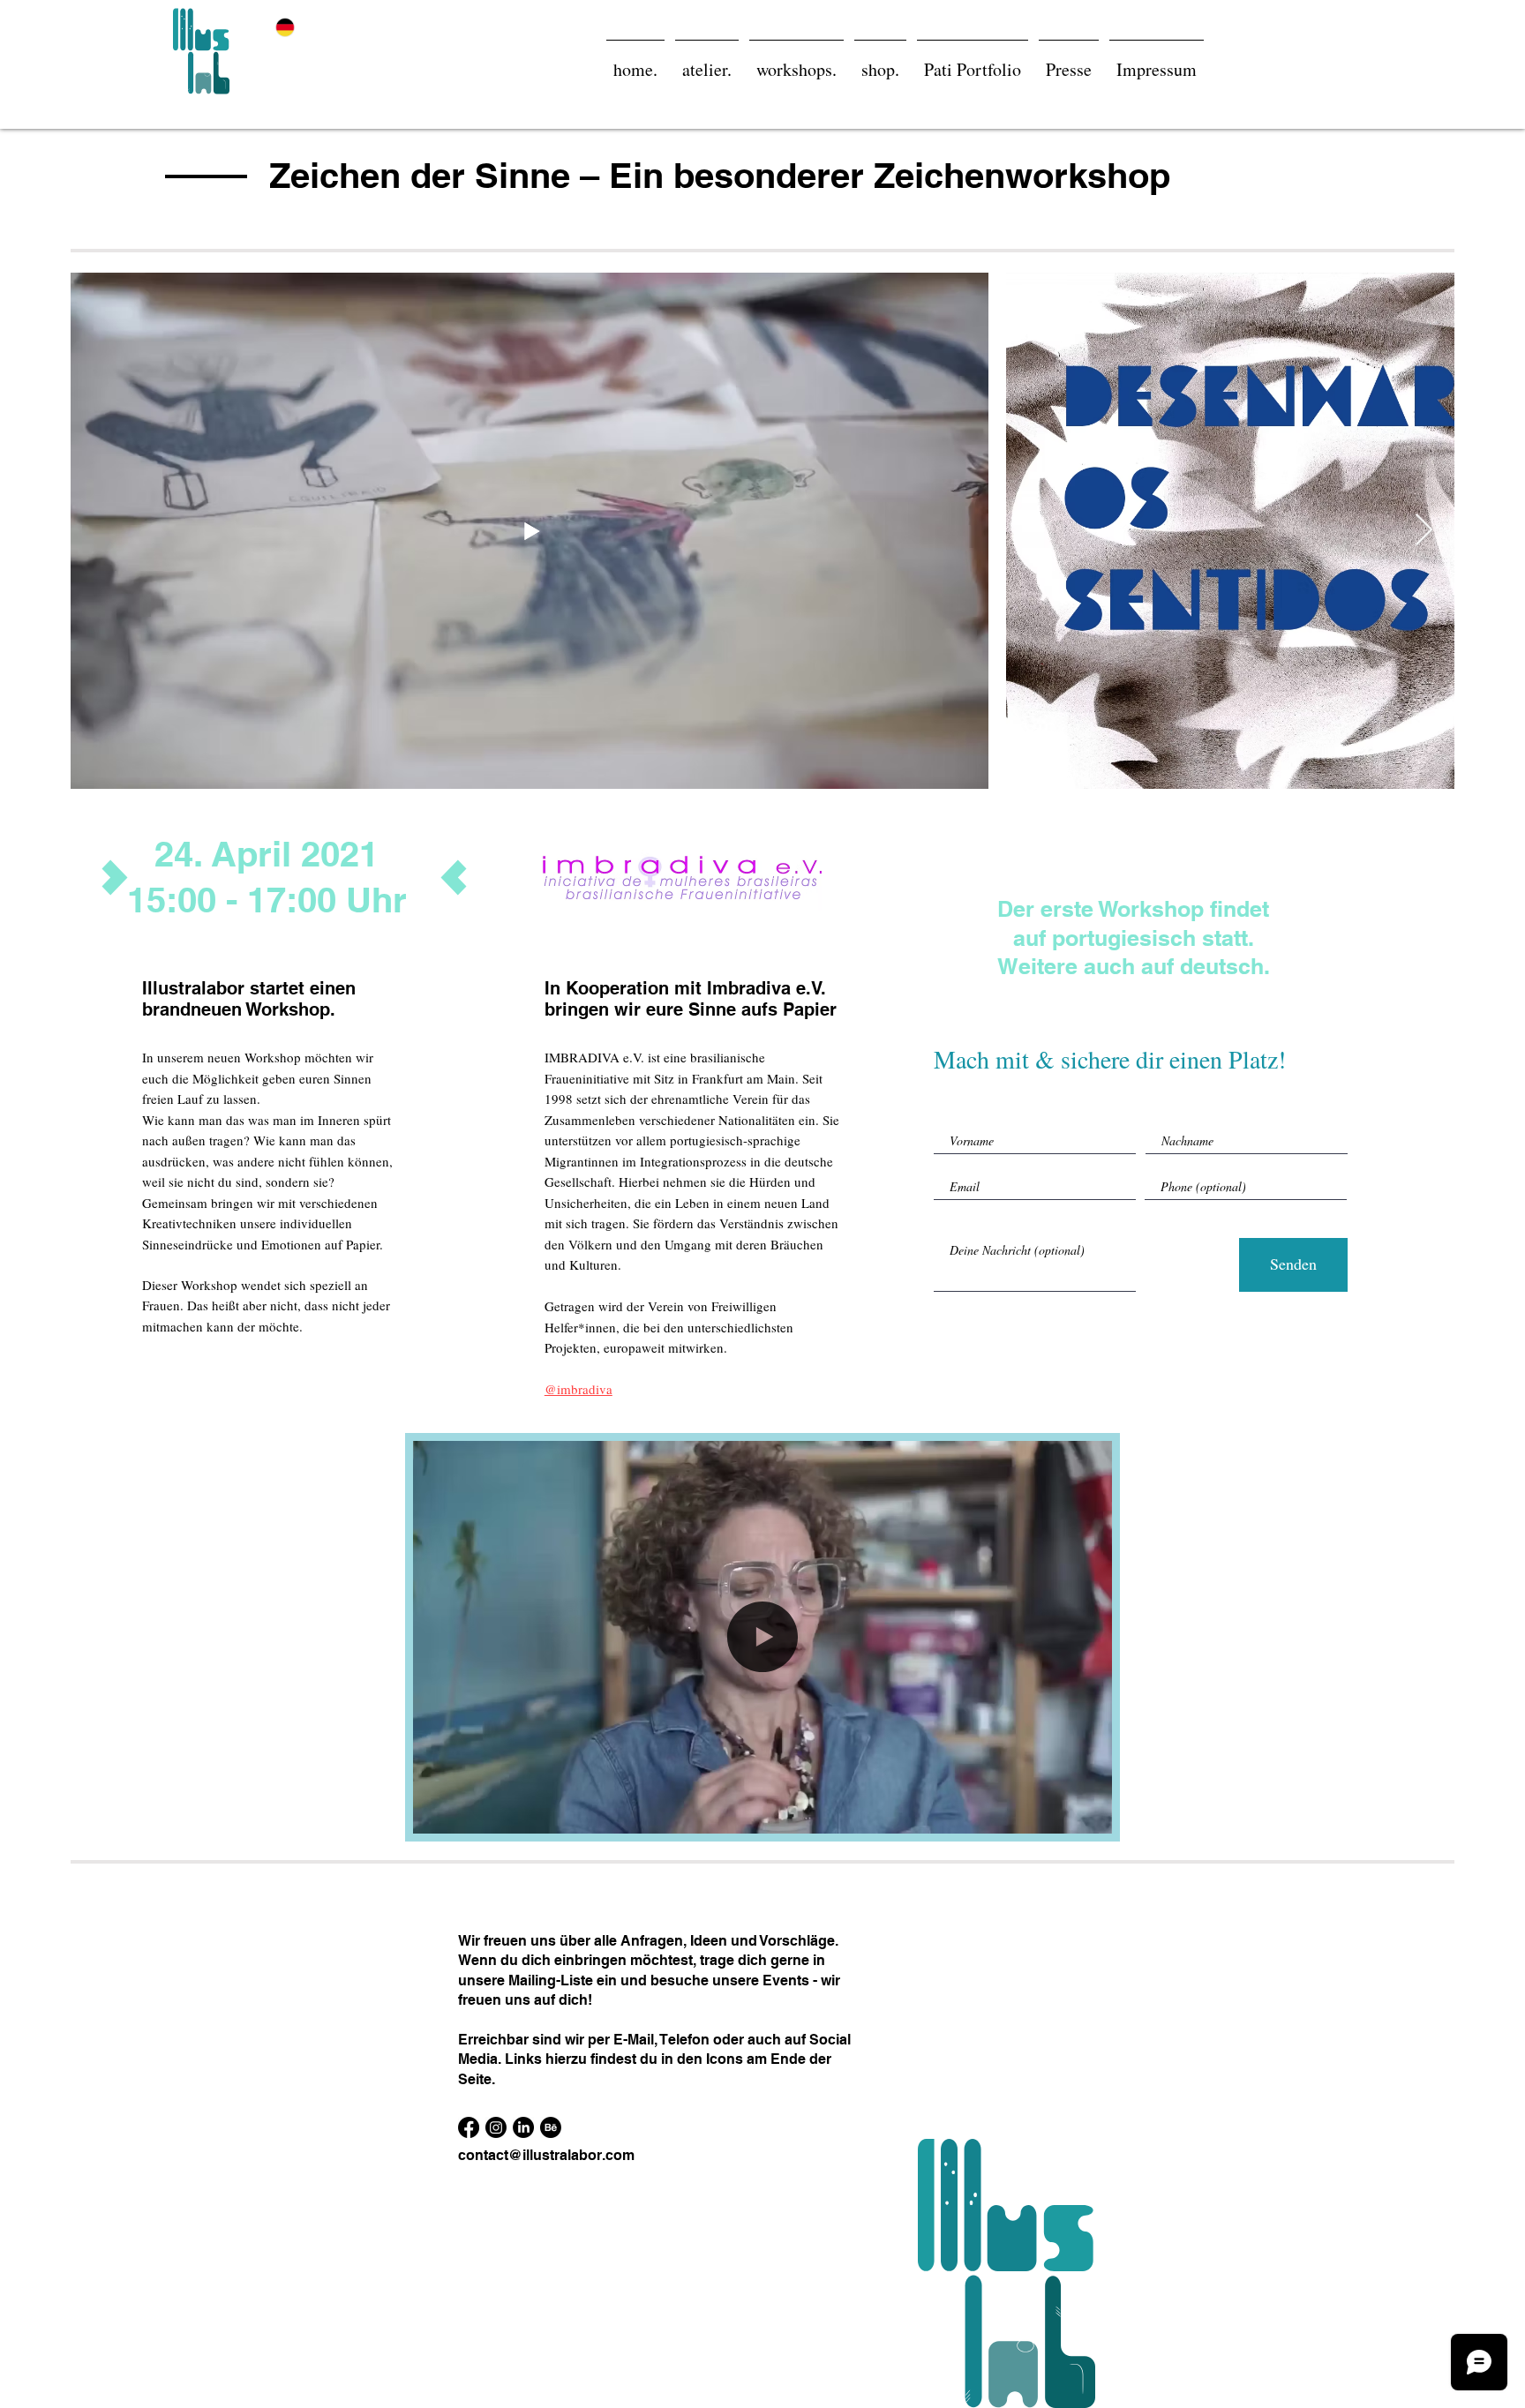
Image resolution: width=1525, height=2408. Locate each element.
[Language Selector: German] (296, 27)
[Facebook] (469, 2127)
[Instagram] (496, 2127)
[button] (1089, 1814)
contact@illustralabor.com (546, 2155)
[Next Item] (1424, 531)
